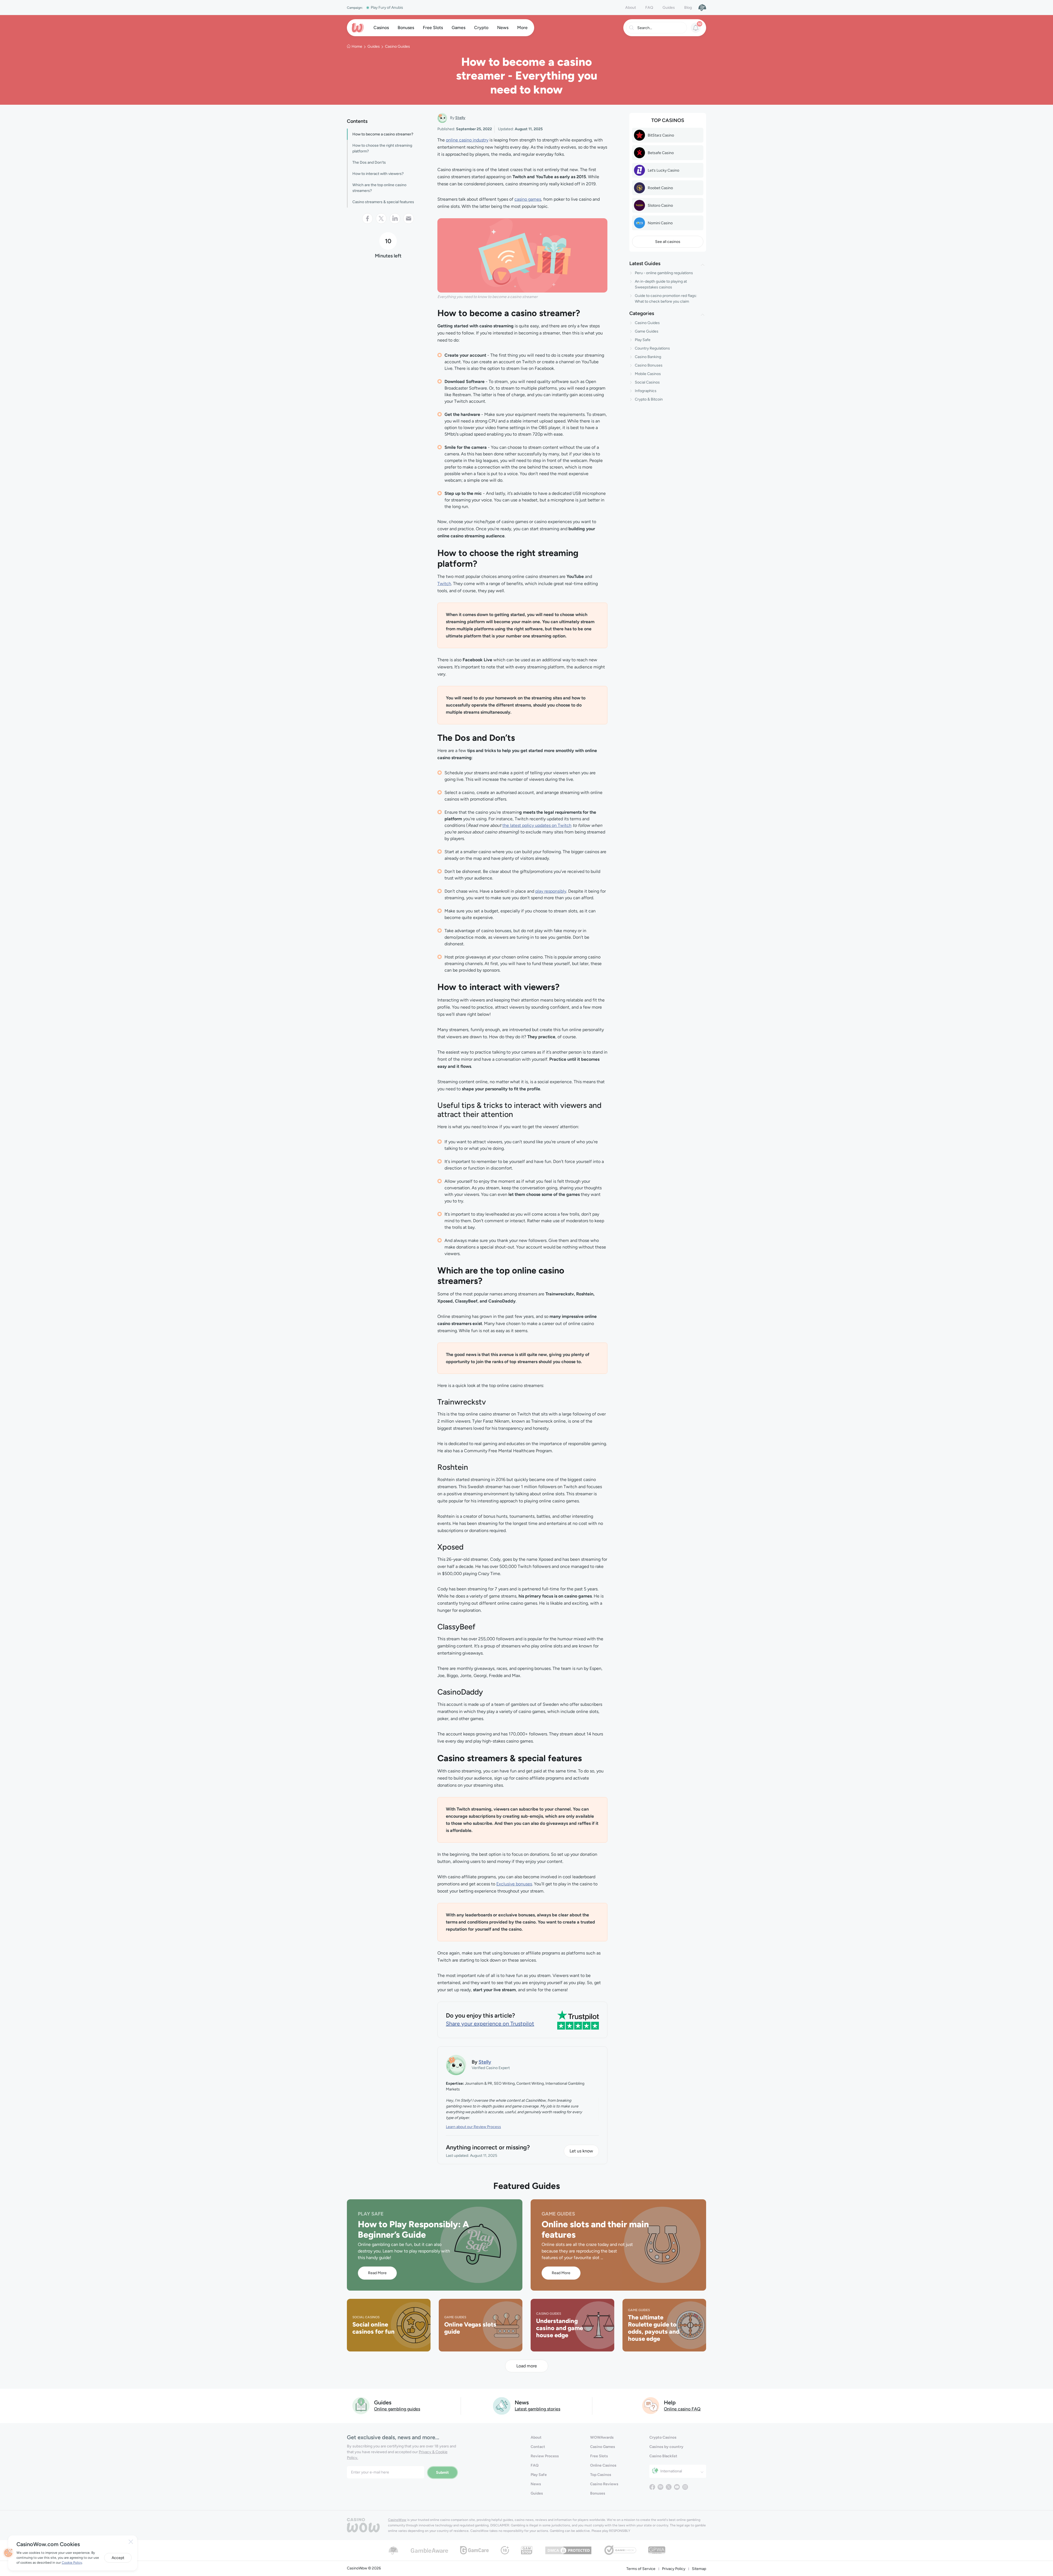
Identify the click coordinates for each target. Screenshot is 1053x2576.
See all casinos (668, 242)
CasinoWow (397, 2520)
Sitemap (699, 2569)
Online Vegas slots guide (470, 2328)
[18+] (505, 2550)
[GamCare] (474, 2550)
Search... (645, 28)
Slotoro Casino (660, 205)
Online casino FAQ (682, 2409)
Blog (688, 8)
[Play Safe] (702, 7)
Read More (377, 2273)
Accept (118, 2558)
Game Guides (647, 331)
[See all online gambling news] (502, 2405)
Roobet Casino (660, 188)
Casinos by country (666, 2447)
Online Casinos (603, 2465)
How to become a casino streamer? (383, 134)
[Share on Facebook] (367, 219)
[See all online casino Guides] (361, 2405)
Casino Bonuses (649, 365)
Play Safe (643, 340)
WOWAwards (602, 2437)
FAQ (649, 8)
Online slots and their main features (595, 2229)
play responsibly (551, 891)
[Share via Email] (409, 219)
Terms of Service (641, 2569)
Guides (669, 8)
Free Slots (599, 2456)
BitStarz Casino (661, 135)
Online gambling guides (397, 2409)
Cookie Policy (72, 2563)
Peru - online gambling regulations (664, 273)
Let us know (581, 2151)
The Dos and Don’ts (369, 162)
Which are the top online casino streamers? (379, 188)
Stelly (460, 118)
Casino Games (603, 2447)
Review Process (545, 2456)
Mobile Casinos (648, 374)
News (536, 2484)
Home (357, 46)
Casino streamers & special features (383, 202)
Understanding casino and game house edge (560, 2328)
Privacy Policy (674, 2569)
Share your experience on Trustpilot (490, 2024)
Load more (527, 2366)
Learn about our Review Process (473, 2127)
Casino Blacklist (663, 2456)
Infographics (646, 391)
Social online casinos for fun (373, 2328)
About (631, 8)
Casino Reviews (604, 2484)
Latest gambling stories (537, 2409)
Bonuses (598, 2493)
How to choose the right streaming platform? (382, 148)
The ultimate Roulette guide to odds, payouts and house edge (654, 2328)
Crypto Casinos (663, 2437)
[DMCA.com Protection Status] (568, 2550)
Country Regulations (652, 348)
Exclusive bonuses (514, 1884)
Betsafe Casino (661, 153)
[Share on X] (381, 219)
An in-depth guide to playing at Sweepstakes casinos (661, 284)
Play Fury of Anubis (387, 8)
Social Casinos (647, 382)
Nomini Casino (660, 223)
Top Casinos (601, 2475)
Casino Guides (397, 46)
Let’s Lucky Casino (663, 170)
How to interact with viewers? (378, 174)
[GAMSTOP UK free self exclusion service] (527, 2550)
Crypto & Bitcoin (649, 399)
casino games (528, 199)
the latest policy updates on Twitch (537, 825)
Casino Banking (648, 357)
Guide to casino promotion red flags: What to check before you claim (666, 299)
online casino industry (467, 140)
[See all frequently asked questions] (651, 2405)
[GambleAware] (429, 2550)
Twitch (444, 584)
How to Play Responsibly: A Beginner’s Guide (413, 2229)
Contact (538, 2447)
